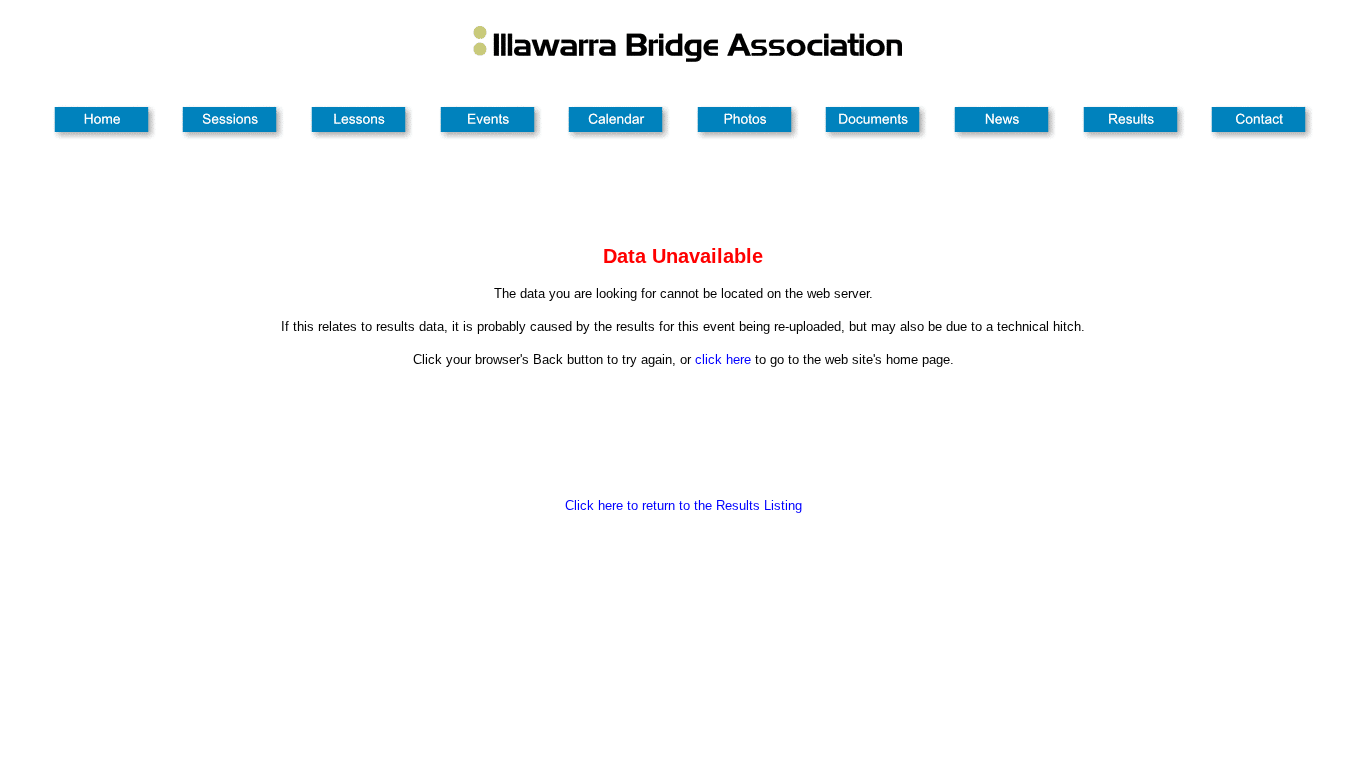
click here (723, 359)
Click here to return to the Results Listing (683, 505)
